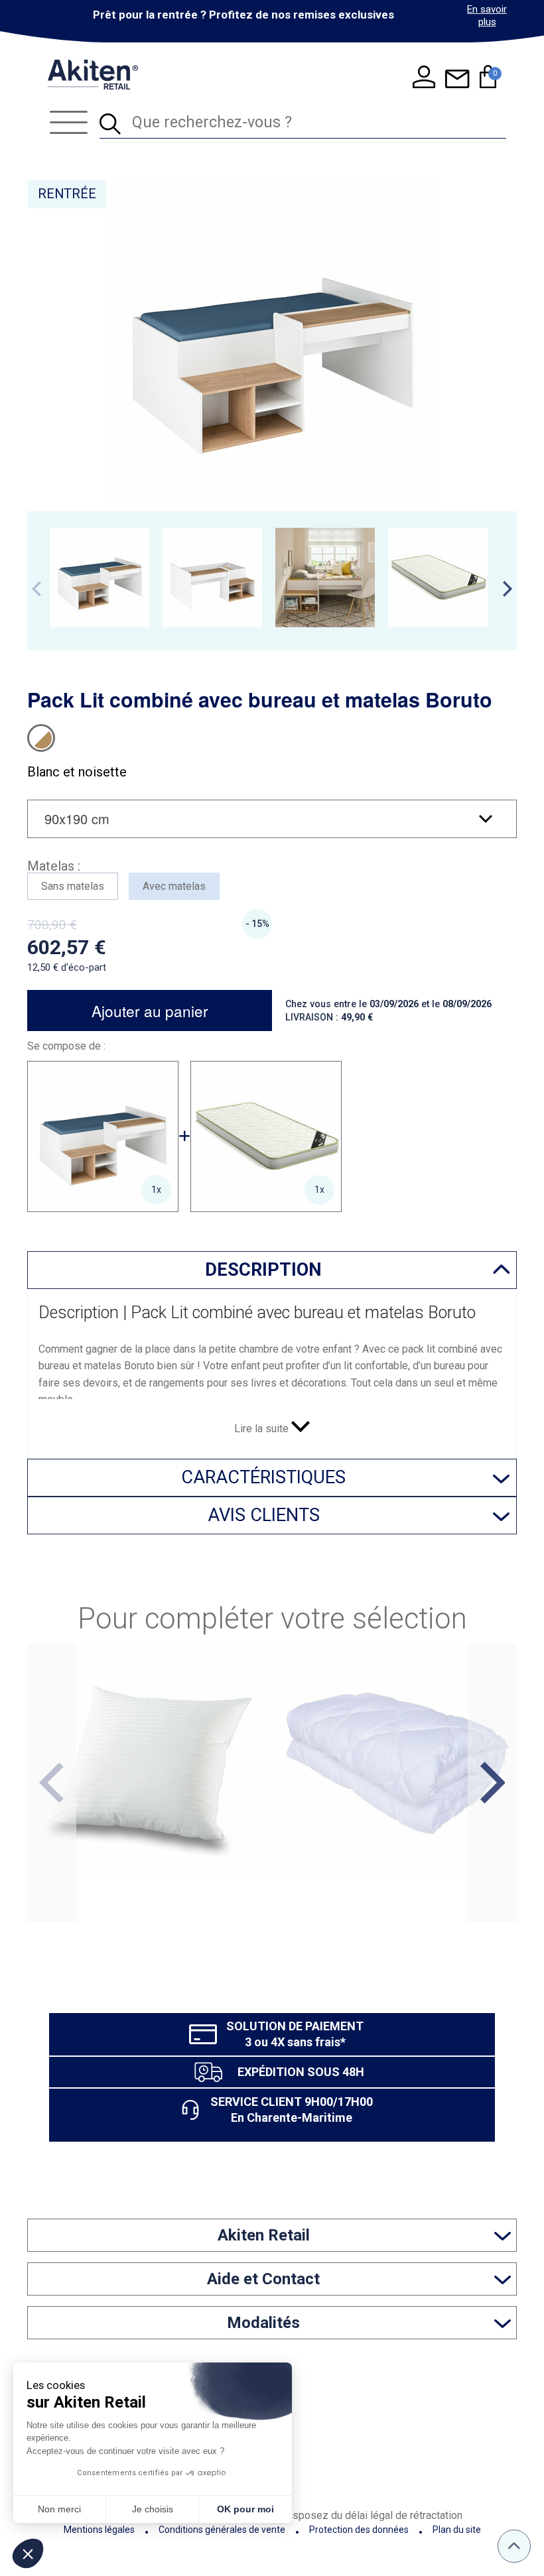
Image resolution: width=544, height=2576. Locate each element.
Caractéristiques (263, 1477)
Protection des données (359, 2530)
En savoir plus (487, 16)
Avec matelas (174, 886)
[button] (28, 2553)
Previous (36, 589)
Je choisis (153, 2509)
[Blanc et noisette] (41, 738)
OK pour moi (245, 2509)
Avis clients (264, 1515)
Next (508, 589)
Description (263, 1270)
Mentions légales (99, 2530)
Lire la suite (263, 1429)
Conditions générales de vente (222, 2530)
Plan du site (457, 2530)
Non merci (59, 2509)
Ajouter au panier (150, 1011)
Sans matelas (73, 886)
